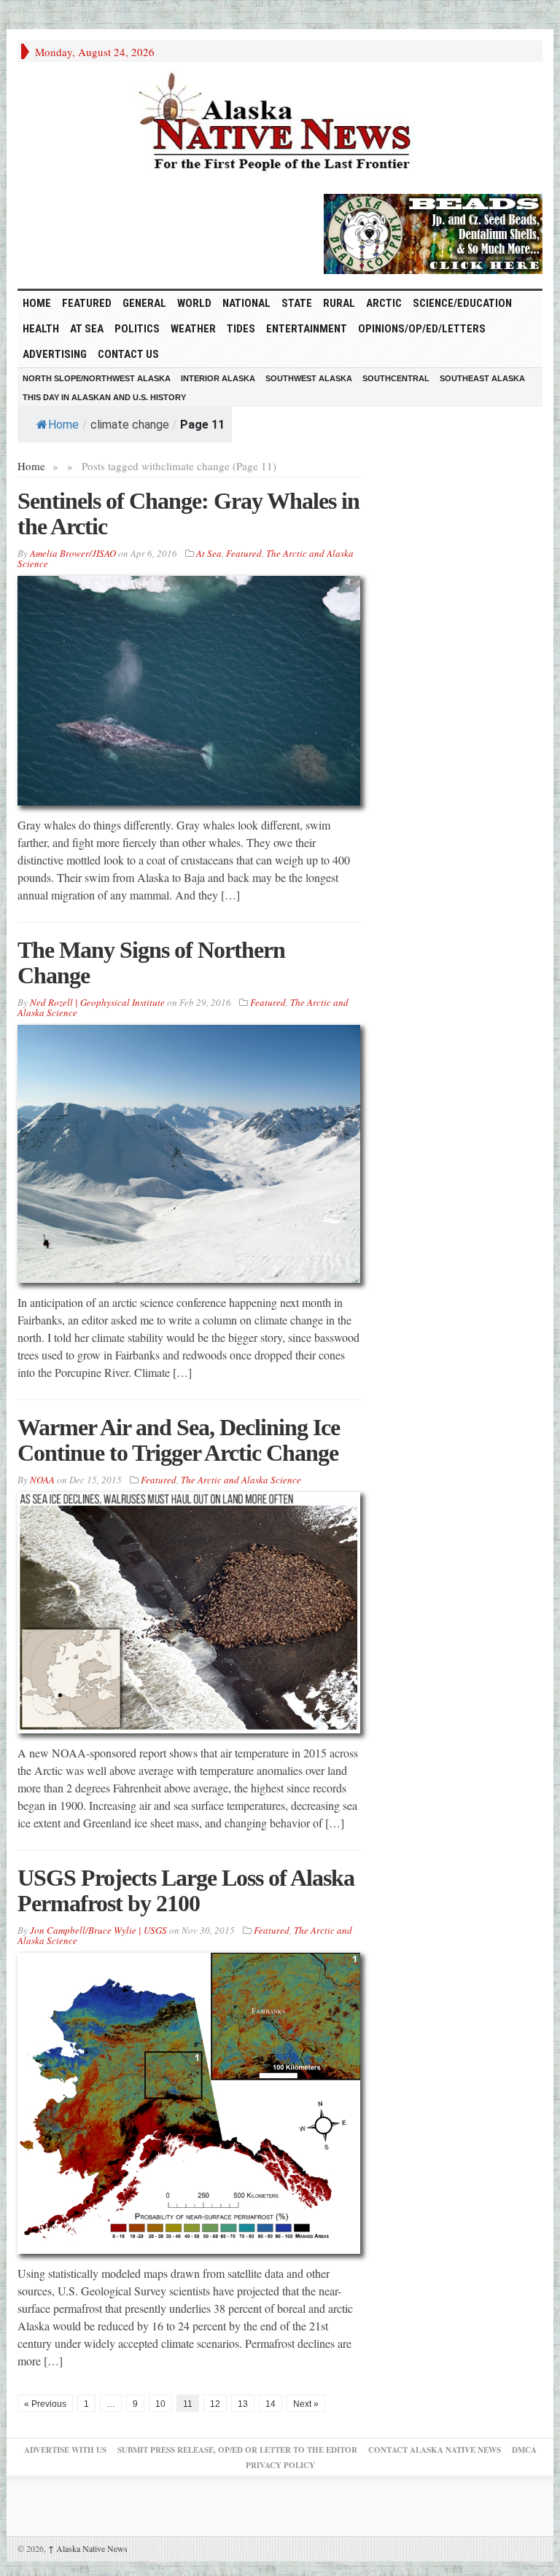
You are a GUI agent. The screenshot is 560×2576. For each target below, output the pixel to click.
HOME (37, 303)
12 (215, 2404)
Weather (193, 329)
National (246, 303)
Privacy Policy (280, 2465)
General (144, 303)
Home (63, 425)
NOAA (42, 1480)
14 (271, 2404)
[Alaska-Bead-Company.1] (433, 232)
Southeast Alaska (482, 378)
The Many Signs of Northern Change (151, 963)
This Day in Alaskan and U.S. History (104, 397)
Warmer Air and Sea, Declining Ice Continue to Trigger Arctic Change (179, 1440)
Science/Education (462, 303)
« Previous (45, 2404)
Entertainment (307, 329)
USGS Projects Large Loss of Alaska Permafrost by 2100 (186, 1890)
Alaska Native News (88, 2548)
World (194, 303)
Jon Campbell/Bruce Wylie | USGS (98, 1930)
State (297, 303)
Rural (339, 303)
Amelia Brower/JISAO (73, 553)
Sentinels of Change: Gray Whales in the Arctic (188, 514)
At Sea (87, 329)
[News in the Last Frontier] (280, 124)
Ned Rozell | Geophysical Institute (97, 1002)
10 (160, 2404)
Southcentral (396, 378)
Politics (137, 329)
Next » (306, 2404)
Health (41, 329)
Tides (241, 329)
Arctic (384, 303)
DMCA (524, 2450)
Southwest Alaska (309, 378)
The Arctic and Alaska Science (241, 1480)
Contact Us (128, 354)
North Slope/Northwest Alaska (97, 378)
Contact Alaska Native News (435, 2450)
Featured (87, 303)
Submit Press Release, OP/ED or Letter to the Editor (237, 2450)
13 (243, 2404)
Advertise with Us (65, 2450)
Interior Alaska (218, 378)
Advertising (55, 354)
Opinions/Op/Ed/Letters (422, 329)
